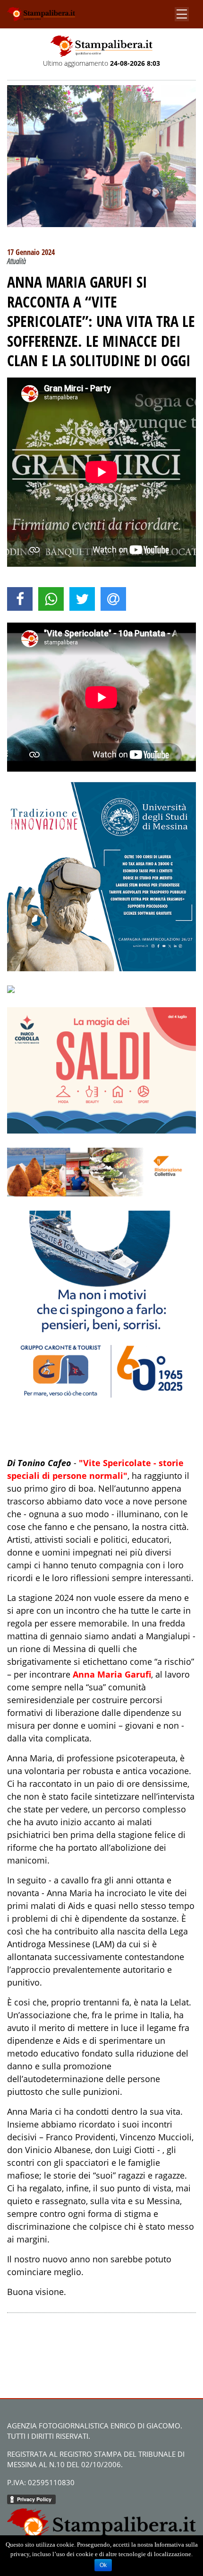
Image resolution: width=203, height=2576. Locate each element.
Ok (103, 2565)
